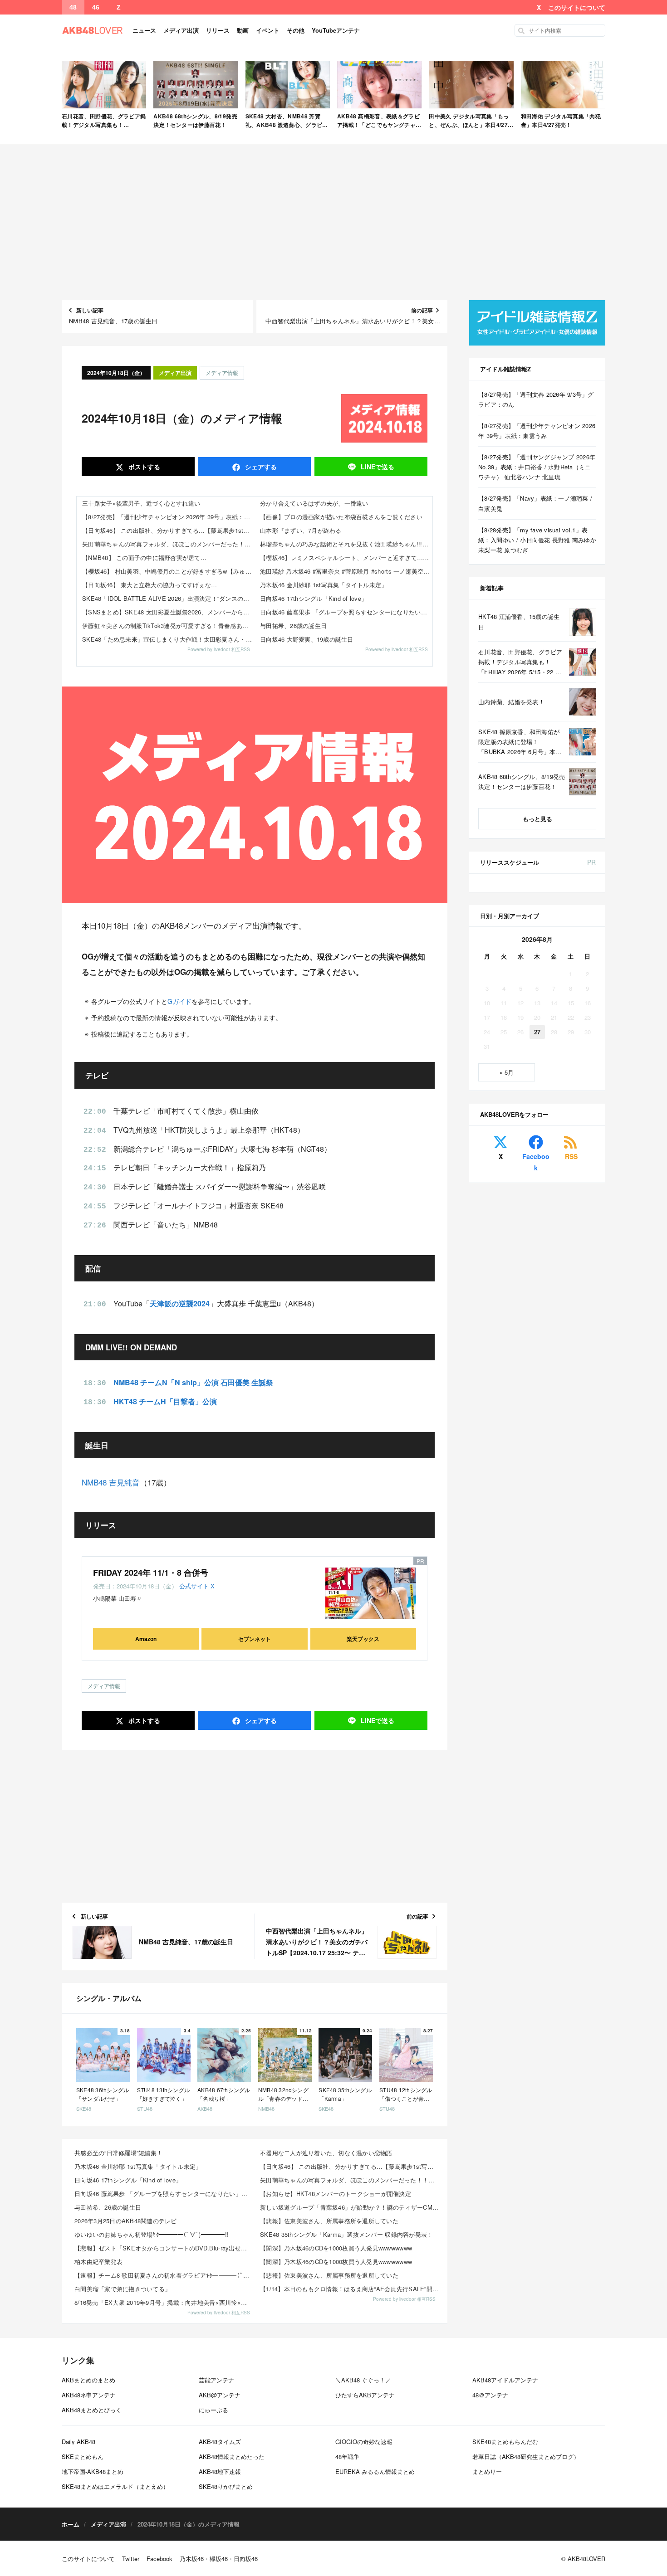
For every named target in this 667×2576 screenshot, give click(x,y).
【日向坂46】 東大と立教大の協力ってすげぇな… (150, 585)
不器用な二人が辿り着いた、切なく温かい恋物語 (326, 2153)
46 (96, 7)
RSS (571, 1156)
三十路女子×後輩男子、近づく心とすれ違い (141, 503)
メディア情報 (222, 373)
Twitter (131, 2559)
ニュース (144, 30)
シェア (260, 467)
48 (73, 7)
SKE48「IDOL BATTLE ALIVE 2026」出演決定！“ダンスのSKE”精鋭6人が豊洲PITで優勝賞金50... (168, 598)
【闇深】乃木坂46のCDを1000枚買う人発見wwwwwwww (336, 2248)
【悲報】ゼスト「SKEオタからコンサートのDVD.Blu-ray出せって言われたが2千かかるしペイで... (164, 2248)
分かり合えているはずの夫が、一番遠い (314, 503)
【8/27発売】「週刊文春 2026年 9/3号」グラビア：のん (536, 399)
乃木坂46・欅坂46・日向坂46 (219, 2559)
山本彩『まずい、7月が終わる (301, 530)
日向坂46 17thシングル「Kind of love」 (314, 598)
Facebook (536, 1162)
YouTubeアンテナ (336, 30)
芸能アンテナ (216, 2380)
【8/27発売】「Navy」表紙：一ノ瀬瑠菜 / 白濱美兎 (535, 503)
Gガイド (179, 1001)
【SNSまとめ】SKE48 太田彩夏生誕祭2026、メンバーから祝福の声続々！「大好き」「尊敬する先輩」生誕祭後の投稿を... (168, 612)
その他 (296, 30)
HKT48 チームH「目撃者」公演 (165, 1401)
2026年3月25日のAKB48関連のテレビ (126, 2221)
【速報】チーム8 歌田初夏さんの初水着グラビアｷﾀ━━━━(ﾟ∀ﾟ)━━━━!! (164, 2275)
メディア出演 (181, 30)
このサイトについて (577, 7)
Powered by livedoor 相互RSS (219, 649)
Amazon (146, 1639)
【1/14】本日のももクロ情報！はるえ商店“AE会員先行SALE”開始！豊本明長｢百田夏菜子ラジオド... (350, 2289)
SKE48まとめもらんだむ (505, 2442)
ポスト (143, 467)
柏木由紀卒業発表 (98, 2262)
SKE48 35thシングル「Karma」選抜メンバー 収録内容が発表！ (346, 2234)
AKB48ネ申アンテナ (89, 2395)
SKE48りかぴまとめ (226, 2486)
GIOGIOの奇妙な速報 (364, 2442)
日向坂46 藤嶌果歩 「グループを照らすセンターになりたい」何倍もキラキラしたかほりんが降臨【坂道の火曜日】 (346, 612)
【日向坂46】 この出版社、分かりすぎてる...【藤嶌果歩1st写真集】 (168, 530)
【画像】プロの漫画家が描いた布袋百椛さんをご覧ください (341, 517)
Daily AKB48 (78, 2442)
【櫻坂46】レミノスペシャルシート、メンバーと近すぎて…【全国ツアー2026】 (346, 558)
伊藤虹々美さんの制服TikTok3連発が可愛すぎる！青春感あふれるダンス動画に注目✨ (168, 626)
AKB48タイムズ (220, 2442)
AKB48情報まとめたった (232, 2457)
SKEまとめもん (83, 2457)
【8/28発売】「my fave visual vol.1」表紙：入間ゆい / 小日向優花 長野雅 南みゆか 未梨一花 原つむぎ (537, 540)
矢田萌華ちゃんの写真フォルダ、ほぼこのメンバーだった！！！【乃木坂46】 (168, 544)
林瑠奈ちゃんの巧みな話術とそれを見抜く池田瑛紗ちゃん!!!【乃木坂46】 (346, 544)
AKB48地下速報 (220, 2471)
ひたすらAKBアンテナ (365, 2395)
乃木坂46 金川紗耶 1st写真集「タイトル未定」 (324, 585)
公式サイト (194, 1586)
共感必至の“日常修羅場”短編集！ (118, 2153)
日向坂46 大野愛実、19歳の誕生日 (307, 639)
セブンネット (255, 1639)
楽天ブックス (363, 1639)
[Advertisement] (333, 222)
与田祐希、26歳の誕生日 (293, 626)
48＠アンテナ (490, 2395)
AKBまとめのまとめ (88, 2380)
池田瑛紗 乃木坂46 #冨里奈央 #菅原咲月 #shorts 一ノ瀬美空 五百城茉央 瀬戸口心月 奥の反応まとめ (346, 571)
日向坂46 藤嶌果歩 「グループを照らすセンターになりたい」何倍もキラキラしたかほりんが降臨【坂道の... (164, 2194)
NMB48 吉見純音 (111, 1482)
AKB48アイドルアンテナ (505, 2380)
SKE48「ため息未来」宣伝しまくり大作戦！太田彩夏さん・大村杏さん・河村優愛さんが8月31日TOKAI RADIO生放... (168, 639)
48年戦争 (347, 2457)
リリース (218, 30)
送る (378, 467)
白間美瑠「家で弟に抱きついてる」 (123, 2289)
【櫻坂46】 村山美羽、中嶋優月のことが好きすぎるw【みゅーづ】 (168, 571)
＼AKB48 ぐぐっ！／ (363, 2380)
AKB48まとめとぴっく (92, 2410)
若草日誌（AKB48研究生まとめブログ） (526, 2457)
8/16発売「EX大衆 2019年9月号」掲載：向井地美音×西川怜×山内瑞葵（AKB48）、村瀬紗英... (164, 2302)
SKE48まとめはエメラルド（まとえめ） (115, 2486)
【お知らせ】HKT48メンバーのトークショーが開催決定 (336, 2194)
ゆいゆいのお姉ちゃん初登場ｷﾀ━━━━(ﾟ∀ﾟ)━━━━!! (152, 2234)
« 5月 (507, 1072)
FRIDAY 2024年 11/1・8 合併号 (151, 1573)
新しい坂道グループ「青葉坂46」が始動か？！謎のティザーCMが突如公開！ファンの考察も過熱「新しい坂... (350, 2207)
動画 (243, 30)
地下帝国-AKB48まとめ (93, 2471)
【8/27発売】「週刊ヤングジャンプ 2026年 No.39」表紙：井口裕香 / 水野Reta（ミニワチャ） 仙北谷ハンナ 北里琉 (537, 467)
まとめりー (487, 2471)
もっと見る (537, 819)
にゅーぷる (213, 2410)
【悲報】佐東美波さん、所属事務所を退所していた (329, 2221)
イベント (268, 30)
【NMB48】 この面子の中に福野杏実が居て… (144, 558)
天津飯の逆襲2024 (180, 1303)
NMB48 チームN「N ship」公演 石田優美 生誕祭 (193, 1382)
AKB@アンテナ (220, 2395)
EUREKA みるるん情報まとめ (375, 2471)
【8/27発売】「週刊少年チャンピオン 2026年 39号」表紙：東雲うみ (168, 517)
